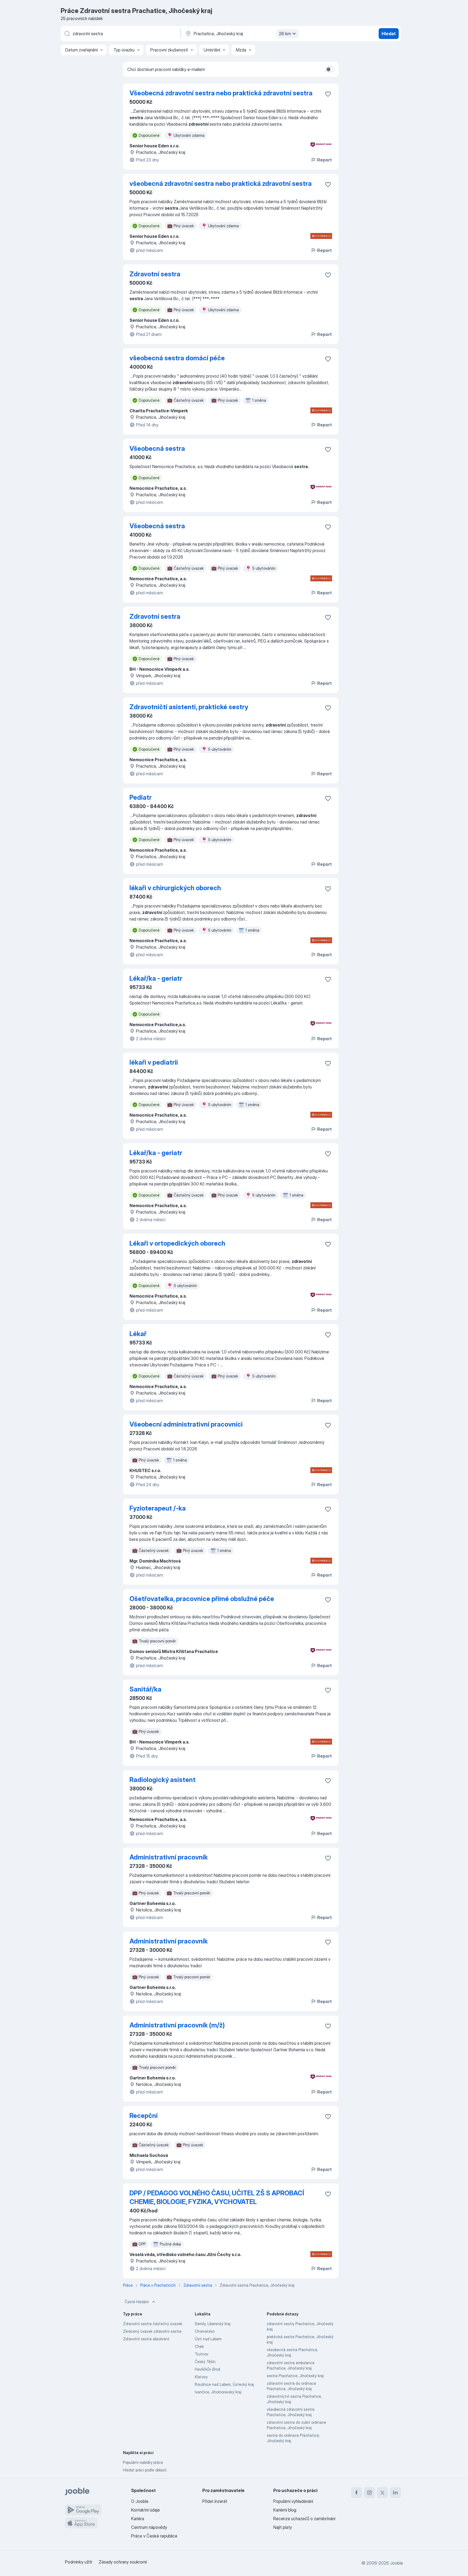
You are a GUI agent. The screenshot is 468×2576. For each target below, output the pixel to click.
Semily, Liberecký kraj (213, 2324)
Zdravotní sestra (155, 274)
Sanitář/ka (145, 1689)
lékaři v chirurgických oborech (175, 888)
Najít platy (283, 2527)
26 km (285, 34)
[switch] (330, 69)
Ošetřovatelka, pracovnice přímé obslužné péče (202, 1599)
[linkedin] (395, 2493)
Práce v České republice (154, 2536)
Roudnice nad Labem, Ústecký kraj (224, 2384)
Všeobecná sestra (157, 448)
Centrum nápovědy (149, 2527)
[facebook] (356, 2493)
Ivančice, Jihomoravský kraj (218, 2392)
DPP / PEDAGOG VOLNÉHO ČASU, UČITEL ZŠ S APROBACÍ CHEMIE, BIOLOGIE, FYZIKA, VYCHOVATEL (217, 2197)
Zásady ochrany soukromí (123, 2562)
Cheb (199, 2346)
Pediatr (141, 797)
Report (324, 160)
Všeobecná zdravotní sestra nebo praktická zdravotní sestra (221, 93)
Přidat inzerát (215, 2501)
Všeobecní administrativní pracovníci (186, 1424)
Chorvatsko (205, 2331)
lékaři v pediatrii (154, 1062)
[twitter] (382, 2493)
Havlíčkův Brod (207, 2369)
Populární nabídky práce (143, 2462)
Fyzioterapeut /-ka (158, 1508)
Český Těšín (205, 2362)
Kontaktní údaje (145, 2510)
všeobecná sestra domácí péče (177, 358)
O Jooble (140, 2501)
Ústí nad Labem (208, 2339)
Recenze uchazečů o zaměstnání (304, 2519)
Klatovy (201, 2377)
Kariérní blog (285, 2510)
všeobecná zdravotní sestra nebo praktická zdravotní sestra (221, 184)
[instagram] (369, 2493)
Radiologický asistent (162, 1780)
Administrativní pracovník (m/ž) (177, 2025)
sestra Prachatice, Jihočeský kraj (295, 2376)
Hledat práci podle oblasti (145, 2470)
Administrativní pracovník (169, 1857)
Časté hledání (137, 2302)
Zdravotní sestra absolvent (146, 2339)
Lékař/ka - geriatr (156, 978)
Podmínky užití (79, 2562)
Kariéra (138, 2519)
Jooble (396, 2563)
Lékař (138, 1334)
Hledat (389, 34)
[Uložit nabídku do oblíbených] (328, 94)
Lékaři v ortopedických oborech (177, 1243)
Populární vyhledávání (293, 2501)
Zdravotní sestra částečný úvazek (153, 2324)
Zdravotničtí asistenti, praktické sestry (189, 707)
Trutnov (201, 2354)
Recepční (144, 2116)
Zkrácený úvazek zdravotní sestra (152, 2331)
